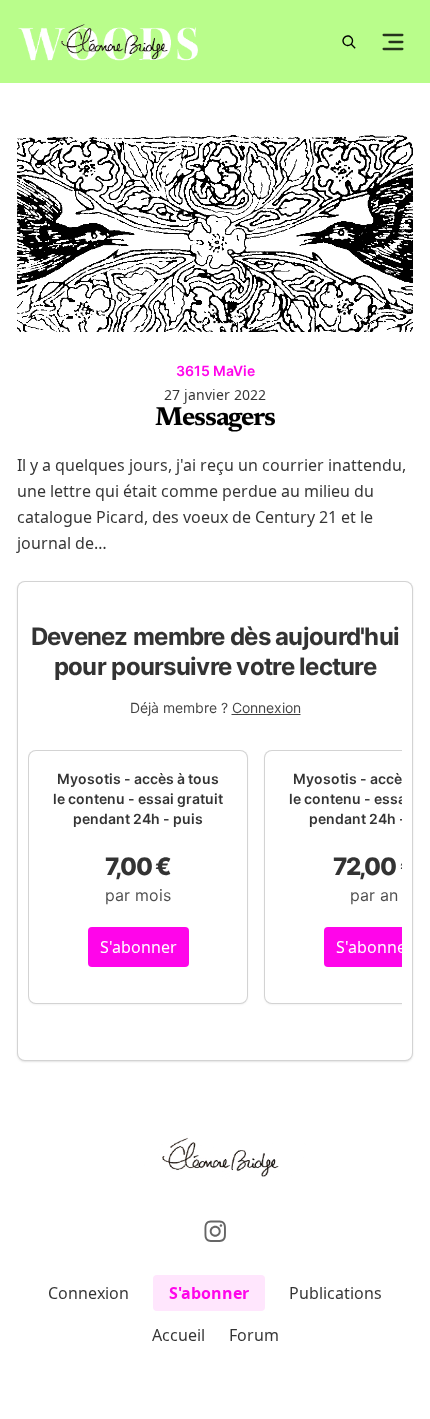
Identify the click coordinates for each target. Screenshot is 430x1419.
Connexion (266, 707)
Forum (254, 1335)
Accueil (178, 1335)
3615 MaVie (215, 370)
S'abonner (138, 947)
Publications (335, 1293)
